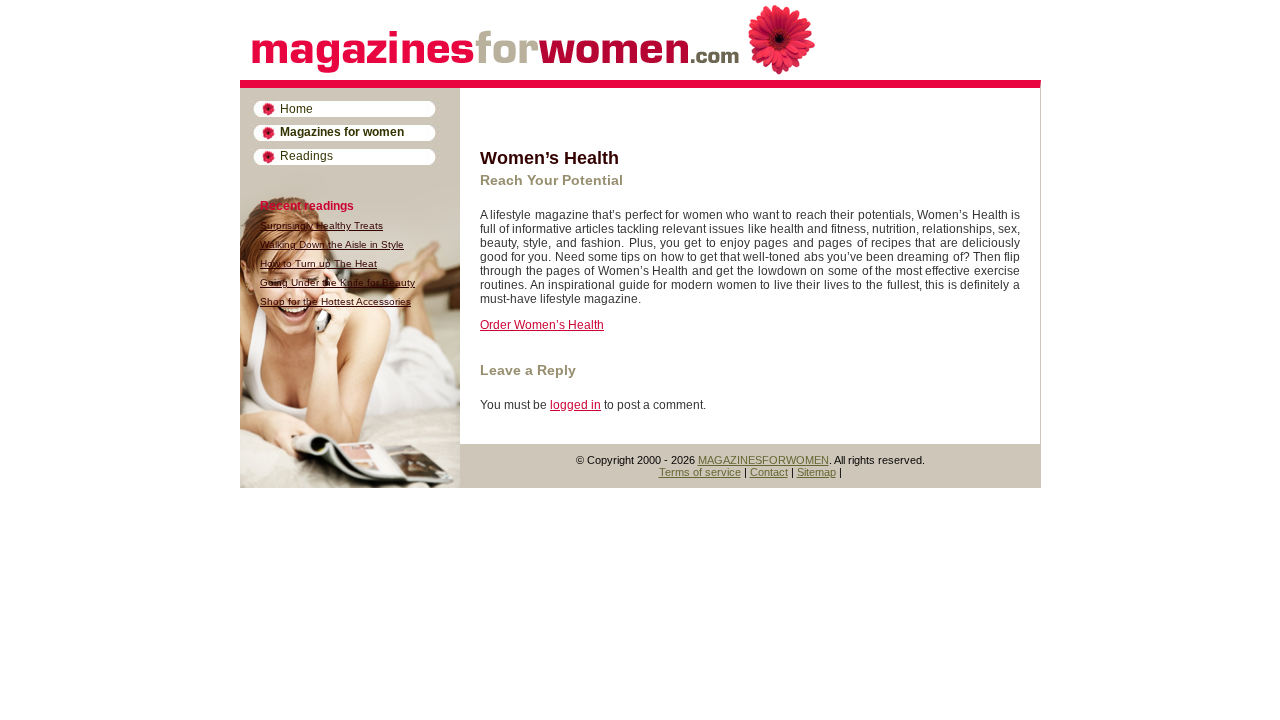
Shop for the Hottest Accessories (335, 301)
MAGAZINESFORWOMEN (763, 460)
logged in (575, 405)
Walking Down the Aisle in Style (332, 244)
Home (296, 109)
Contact (769, 472)
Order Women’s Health (542, 325)
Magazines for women (342, 132)
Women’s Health (549, 158)
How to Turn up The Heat (318, 263)
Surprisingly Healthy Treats (321, 225)
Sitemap (816, 472)
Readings (306, 156)
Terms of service (700, 472)
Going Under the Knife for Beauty (337, 282)
